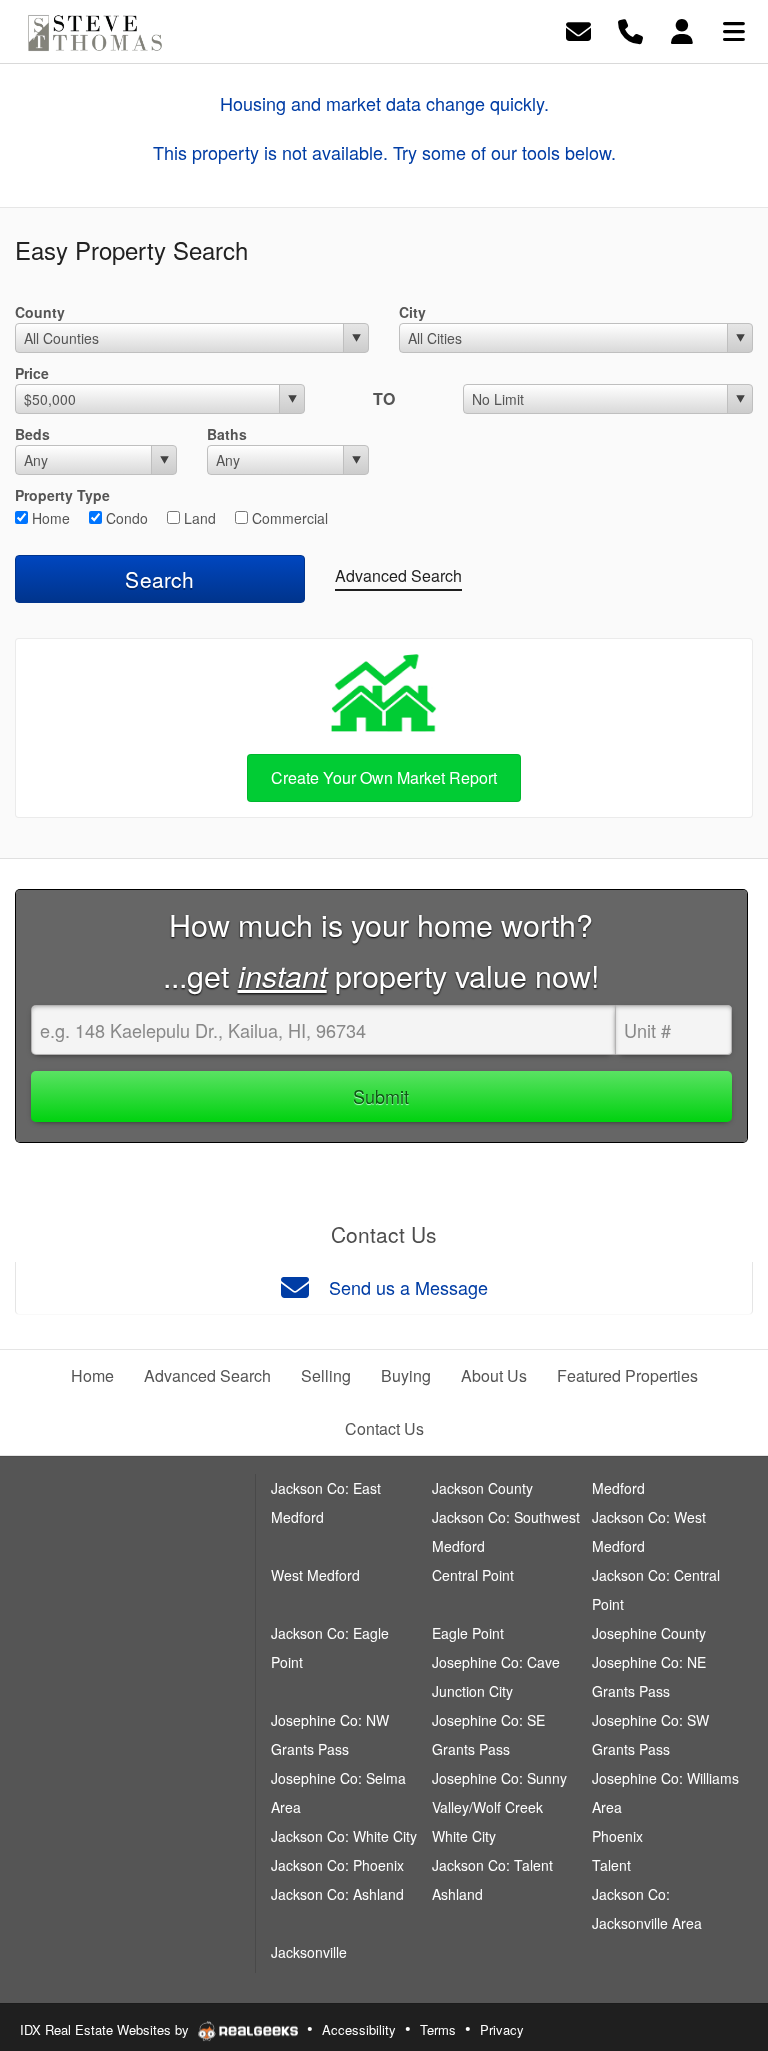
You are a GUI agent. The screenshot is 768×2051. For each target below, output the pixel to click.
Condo (125, 518)
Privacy (502, 2029)
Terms (438, 2029)
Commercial (288, 518)
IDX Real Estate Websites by (106, 2029)
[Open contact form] (578, 29)
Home (49, 518)
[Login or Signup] (682, 29)
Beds (32, 434)
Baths (227, 434)
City (412, 312)
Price (32, 373)
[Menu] (734, 29)
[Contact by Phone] (630, 29)
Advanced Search (398, 575)
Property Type (62, 495)
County (40, 312)
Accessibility (359, 2029)
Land (198, 518)
